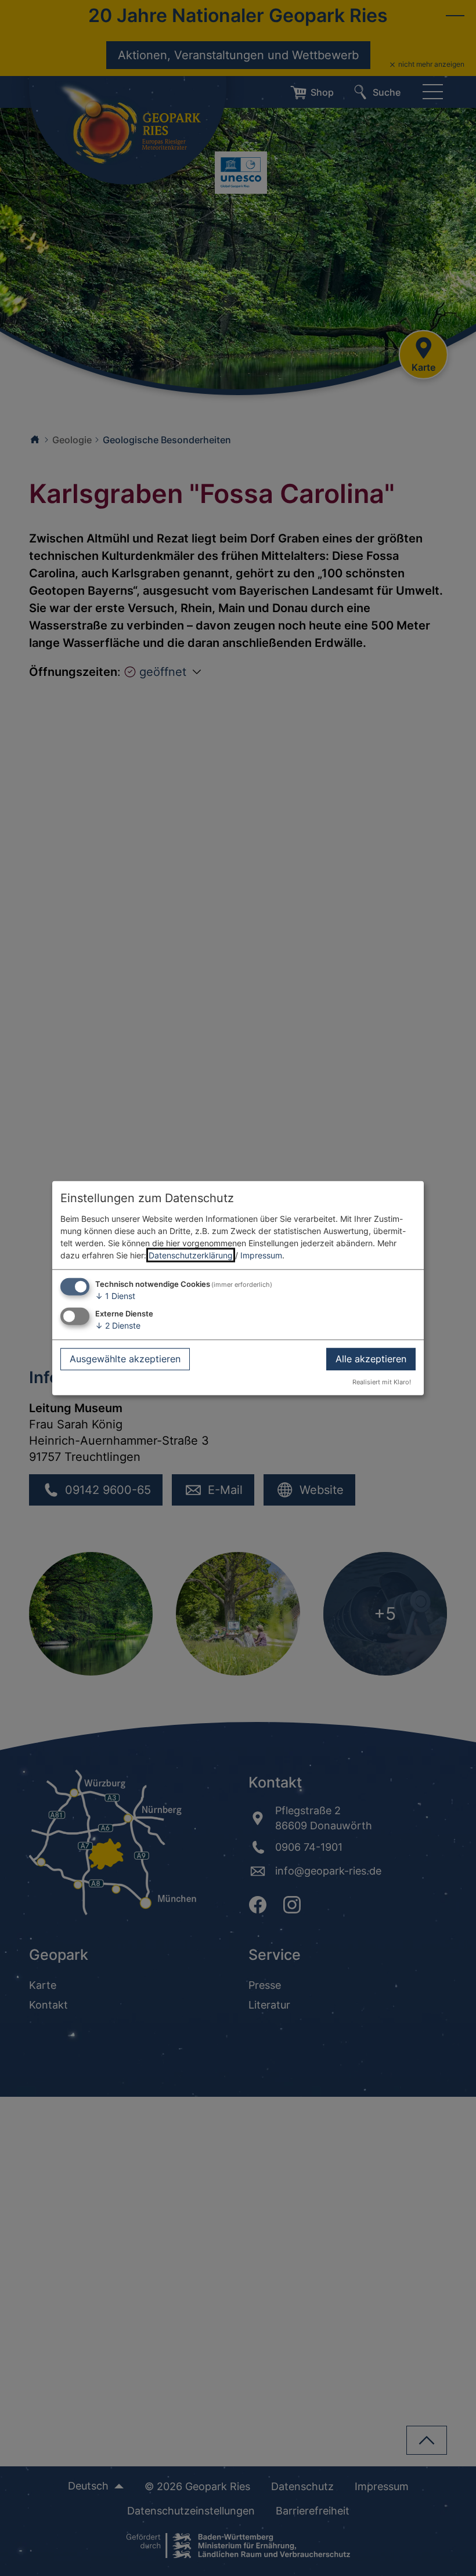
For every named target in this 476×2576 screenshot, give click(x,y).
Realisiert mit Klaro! (382, 1382)
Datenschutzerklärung (191, 1255)
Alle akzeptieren (371, 1359)
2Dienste (118, 1325)
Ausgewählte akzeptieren (125, 1359)
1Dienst (115, 1295)
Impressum (261, 1255)
